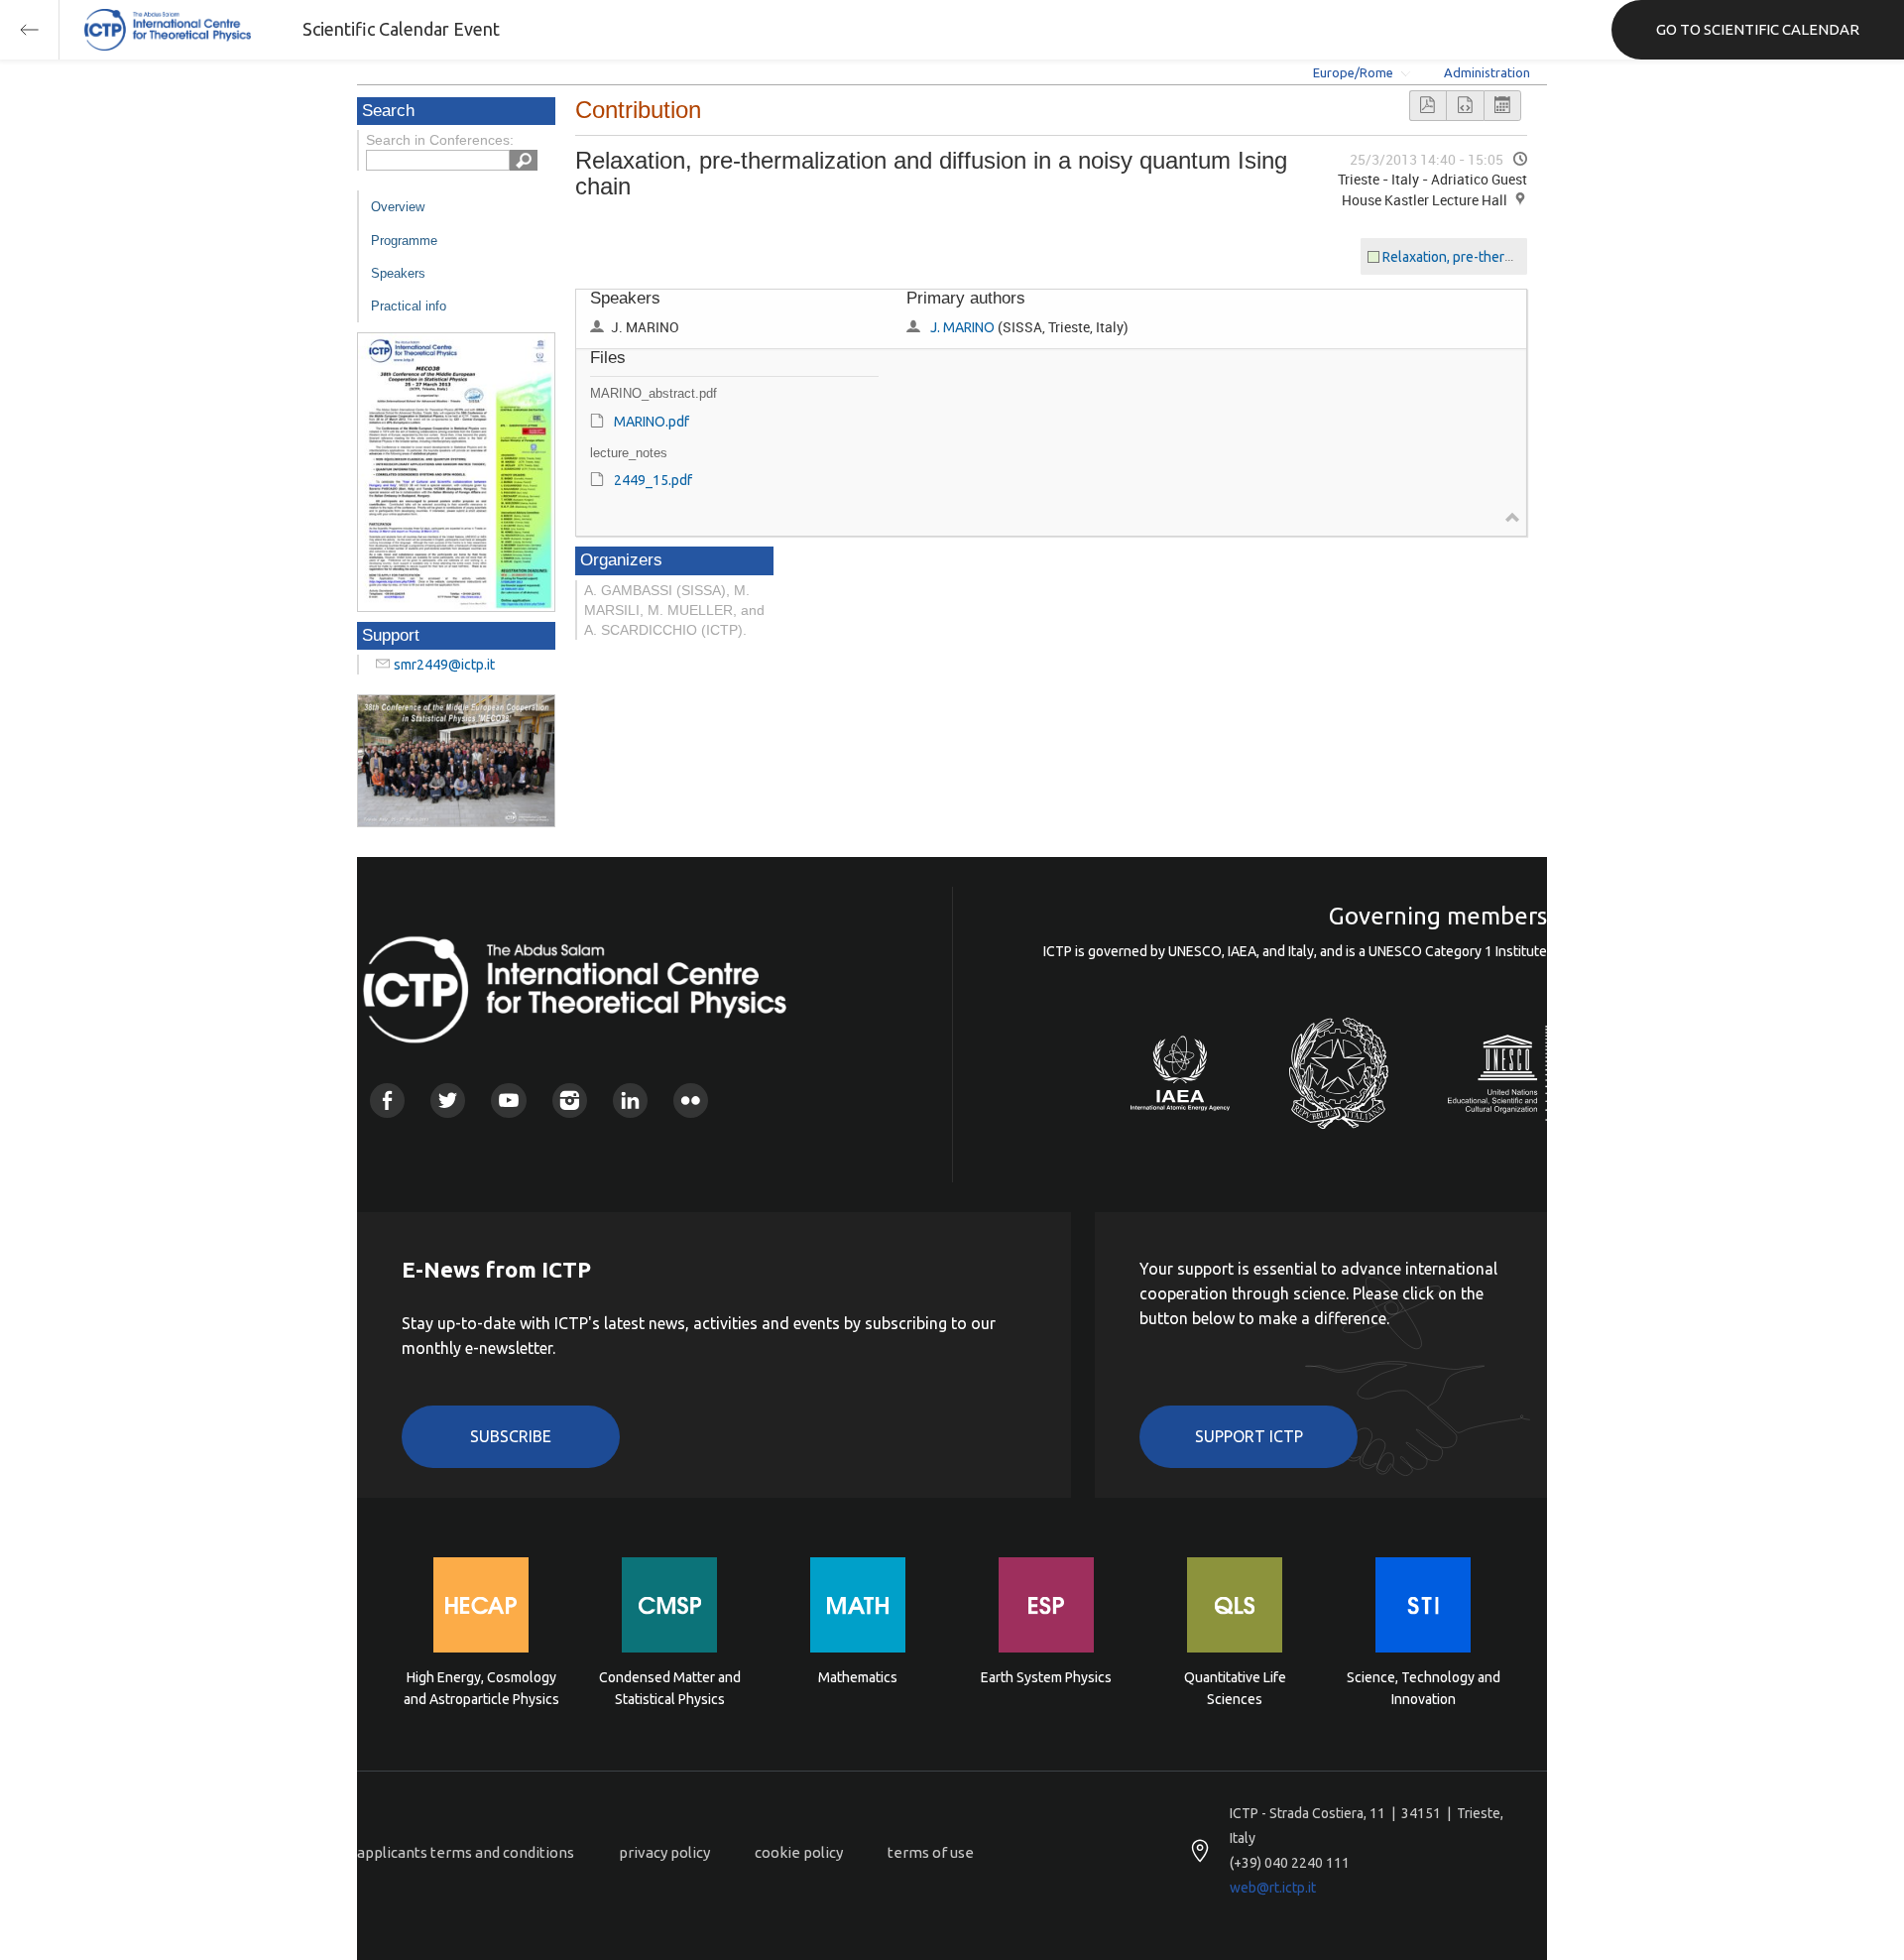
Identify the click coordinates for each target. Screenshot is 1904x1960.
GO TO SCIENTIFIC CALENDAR (1758, 29)
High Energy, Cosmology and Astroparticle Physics (481, 1688)
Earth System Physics (1046, 1677)
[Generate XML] (1465, 106)
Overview (398, 207)
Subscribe (511, 1436)
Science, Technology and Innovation (1424, 1688)
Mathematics (858, 1677)
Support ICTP (1249, 1436)
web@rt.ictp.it (1273, 1888)
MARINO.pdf (652, 422)
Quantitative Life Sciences (1235, 1688)
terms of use (931, 1852)
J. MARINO (962, 327)
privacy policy (664, 1852)
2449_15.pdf (653, 480)
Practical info (409, 306)
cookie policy (799, 1852)
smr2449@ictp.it (444, 665)
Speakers (398, 273)
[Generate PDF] (1428, 106)
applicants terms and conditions (466, 1852)
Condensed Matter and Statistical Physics (670, 1688)
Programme (404, 241)
